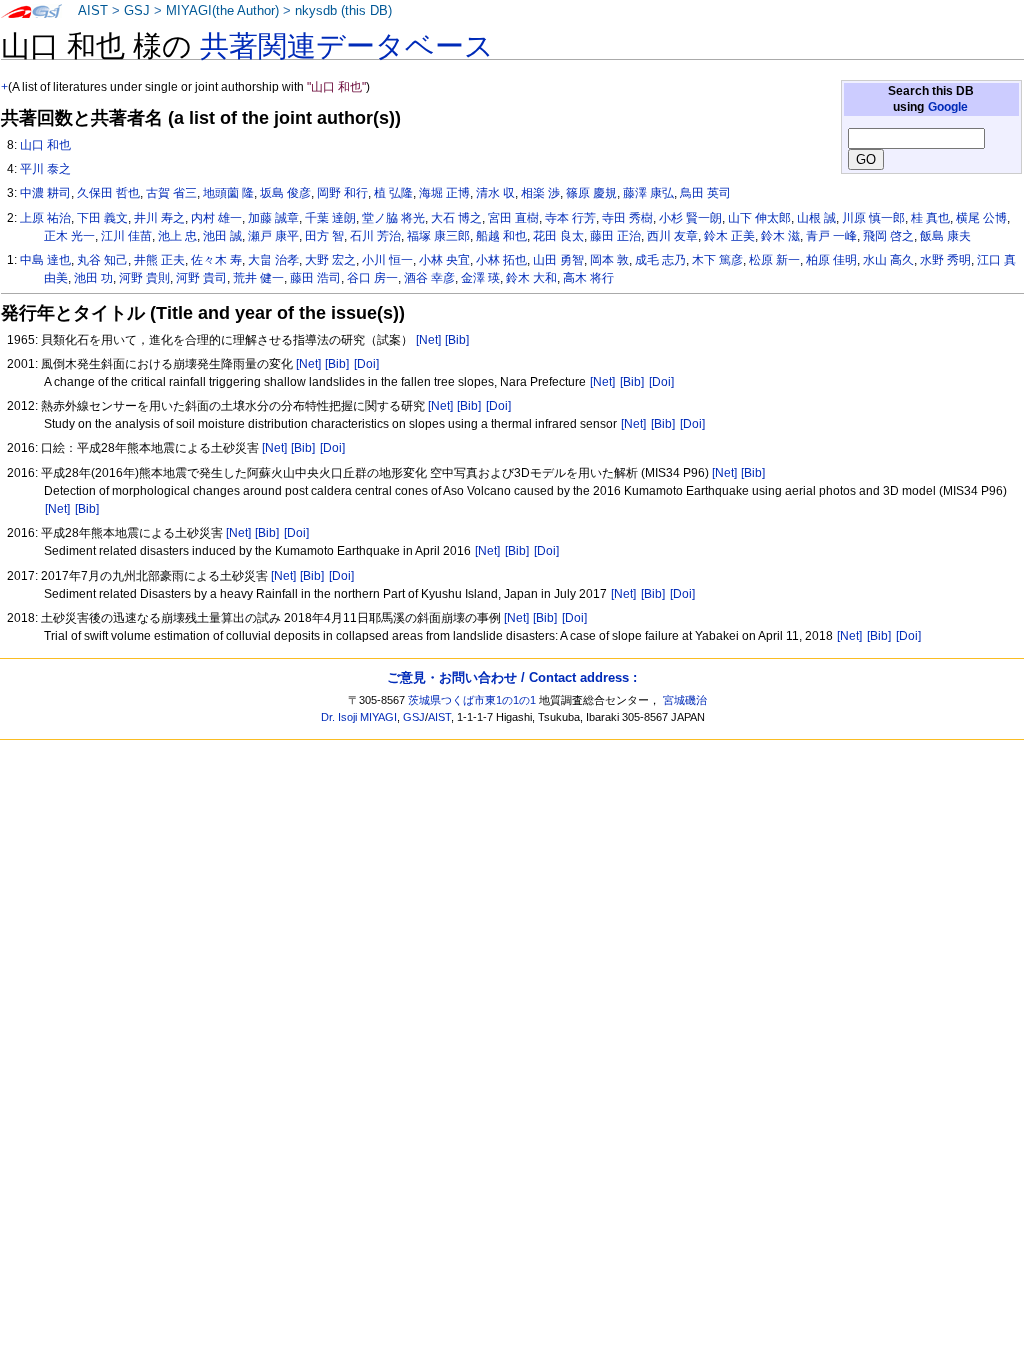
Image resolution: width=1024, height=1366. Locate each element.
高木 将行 (588, 278)
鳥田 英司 (705, 193)
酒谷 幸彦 (429, 278)
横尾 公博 (981, 218)
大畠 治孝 (273, 260)
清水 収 (495, 193)
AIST (93, 11)
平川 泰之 (45, 169)
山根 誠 (816, 218)
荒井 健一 (258, 278)
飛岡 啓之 (888, 236)
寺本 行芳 (570, 218)
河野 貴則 (144, 278)
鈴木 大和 (531, 278)
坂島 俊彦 (285, 193)
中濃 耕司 (45, 193)
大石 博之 (456, 218)
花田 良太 (558, 236)
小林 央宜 (444, 260)
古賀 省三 (171, 193)
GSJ (137, 11)
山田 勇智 (558, 260)
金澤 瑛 (480, 278)
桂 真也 (930, 218)
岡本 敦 (609, 260)
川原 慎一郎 (873, 218)
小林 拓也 (501, 260)
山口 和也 (45, 145)
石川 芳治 (375, 236)
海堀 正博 (444, 193)
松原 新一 (774, 260)
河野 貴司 (201, 278)
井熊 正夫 (159, 260)
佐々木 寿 (216, 260)
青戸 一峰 (831, 236)
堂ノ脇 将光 (393, 218)
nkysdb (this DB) (343, 11)
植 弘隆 (393, 193)
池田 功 (93, 278)
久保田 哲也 (108, 193)
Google (948, 107)
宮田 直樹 (513, 218)
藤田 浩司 (315, 278)
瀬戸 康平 (273, 236)
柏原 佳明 (831, 260)
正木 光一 (69, 236)
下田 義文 (102, 218)
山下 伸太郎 (759, 218)
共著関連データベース (347, 46)
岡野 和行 (342, 193)
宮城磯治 (685, 700)
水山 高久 (888, 260)
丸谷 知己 (102, 260)
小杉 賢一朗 (690, 218)
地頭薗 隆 (228, 193)
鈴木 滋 (780, 236)
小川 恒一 (387, 260)
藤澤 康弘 (648, 193)
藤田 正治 (615, 236)
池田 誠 (222, 236)
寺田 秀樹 (627, 218)
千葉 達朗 (330, 218)
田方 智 (324, 236)
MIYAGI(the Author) (222, 11)
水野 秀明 (945, 260)
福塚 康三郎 (438, 236)
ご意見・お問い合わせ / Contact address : (512, 677)
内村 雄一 (216, 218)
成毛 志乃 (660, 260)
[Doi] (366, 364)
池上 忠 (177, 236)
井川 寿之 (159, 218)
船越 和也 (501, 236)
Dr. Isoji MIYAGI (359, 717)
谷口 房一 (372, 278)
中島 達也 (45, 260)
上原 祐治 (45, 218)
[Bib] (457, 340)
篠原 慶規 (591, 193)
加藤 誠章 (273, 218)
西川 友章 (672, 236)
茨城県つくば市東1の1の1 (472, 700)
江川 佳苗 (126, 236)
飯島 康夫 (945, 236)
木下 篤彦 (717, 260)
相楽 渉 (540, 193)
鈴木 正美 (729, 236)
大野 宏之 (330, 260)
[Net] (428, 340)
